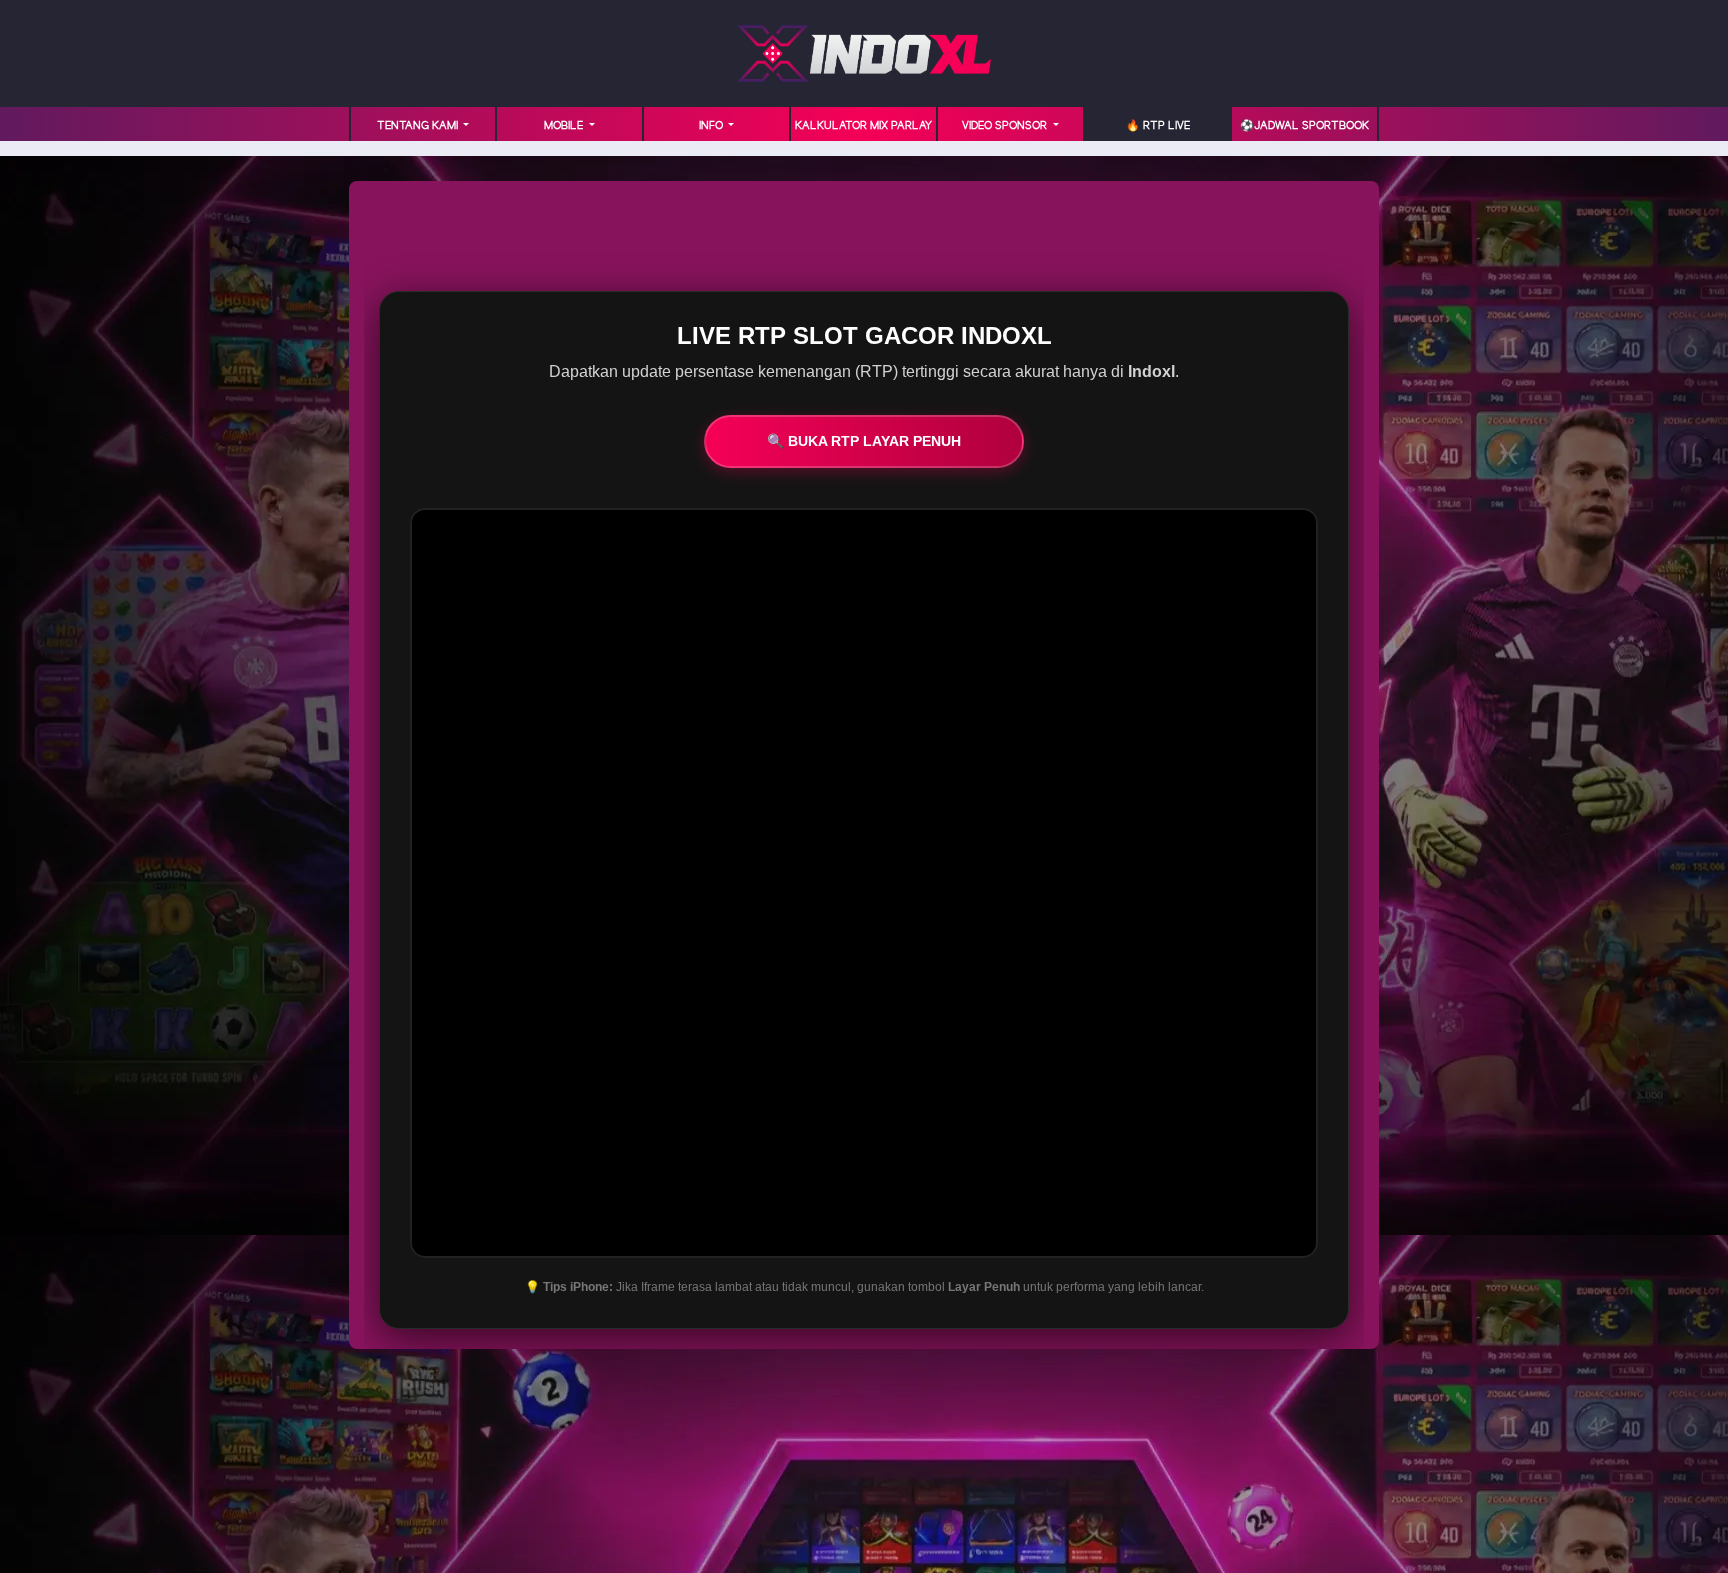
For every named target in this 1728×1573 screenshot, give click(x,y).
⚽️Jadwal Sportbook (1304, 126)
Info (712, 126)
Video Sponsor (1006, 126)
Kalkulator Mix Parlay (863, 126)
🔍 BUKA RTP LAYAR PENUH (864, 441)
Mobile (565, 126)
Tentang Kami (419, 126)
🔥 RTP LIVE (1158, 126)
